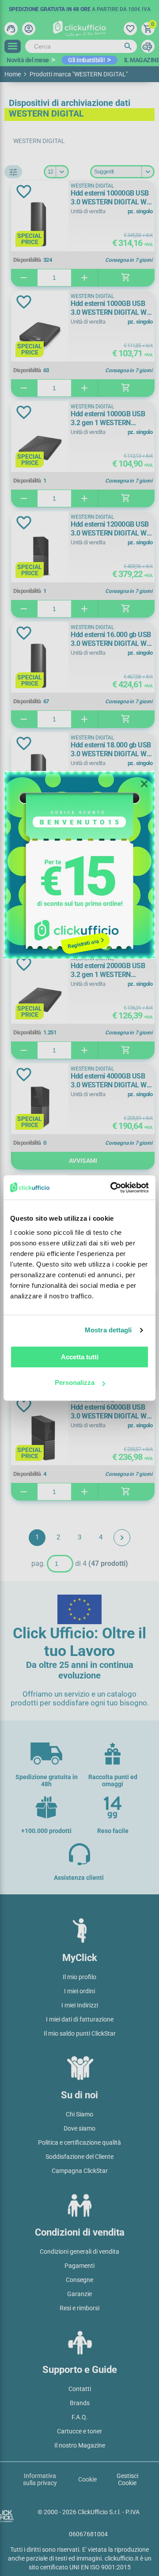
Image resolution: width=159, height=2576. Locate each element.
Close (144, 784)
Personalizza (75, 1382)
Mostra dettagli (108, 1330)
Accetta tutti (80, 1357)
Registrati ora (83, 944)
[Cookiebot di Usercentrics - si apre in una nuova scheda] (112, 1188)
